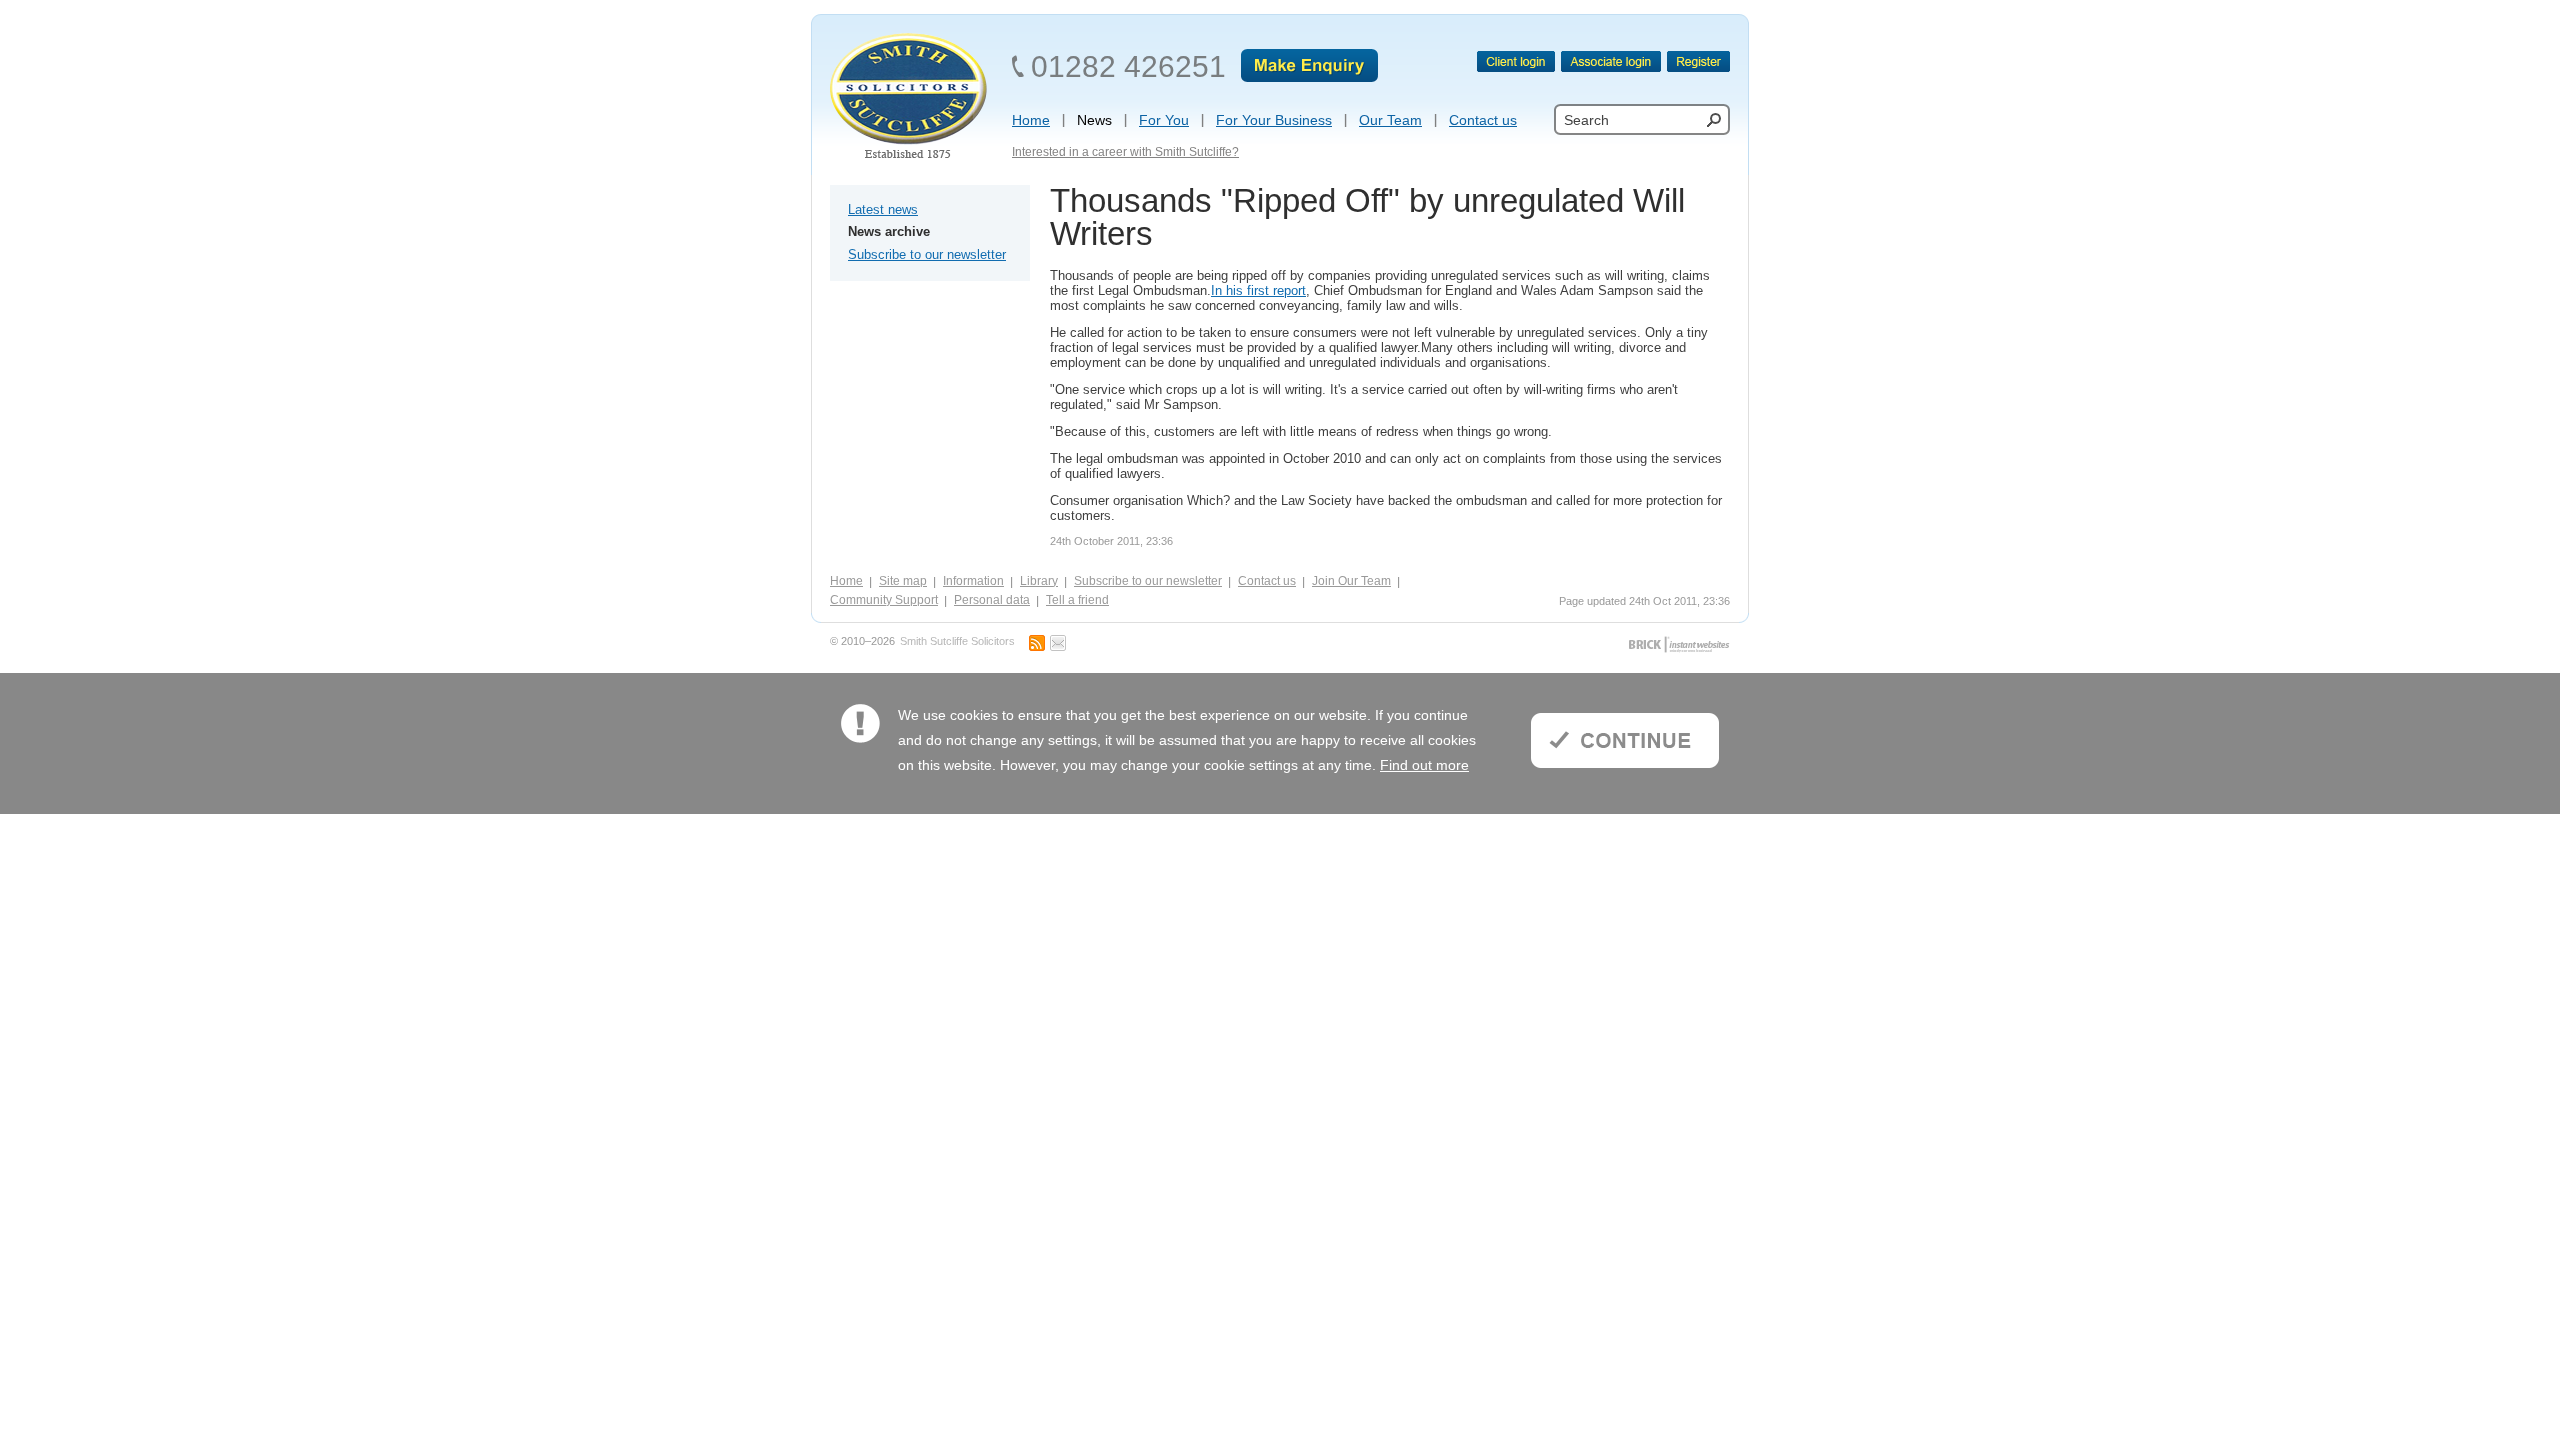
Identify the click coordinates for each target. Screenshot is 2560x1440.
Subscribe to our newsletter (927, 254)
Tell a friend (1077, 600)
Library (1039, 581)
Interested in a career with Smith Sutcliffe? (1125, 152)
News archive (889, 231)
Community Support (884, 600)
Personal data (992, 600)
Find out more (1424, 765)
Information (973, 581)
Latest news (883, 209)
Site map (903, 581)
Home (846, 581)
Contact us (1267, 581)
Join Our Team (1351, 581)
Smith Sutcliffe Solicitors (957, 641)
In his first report (1258, 290)
